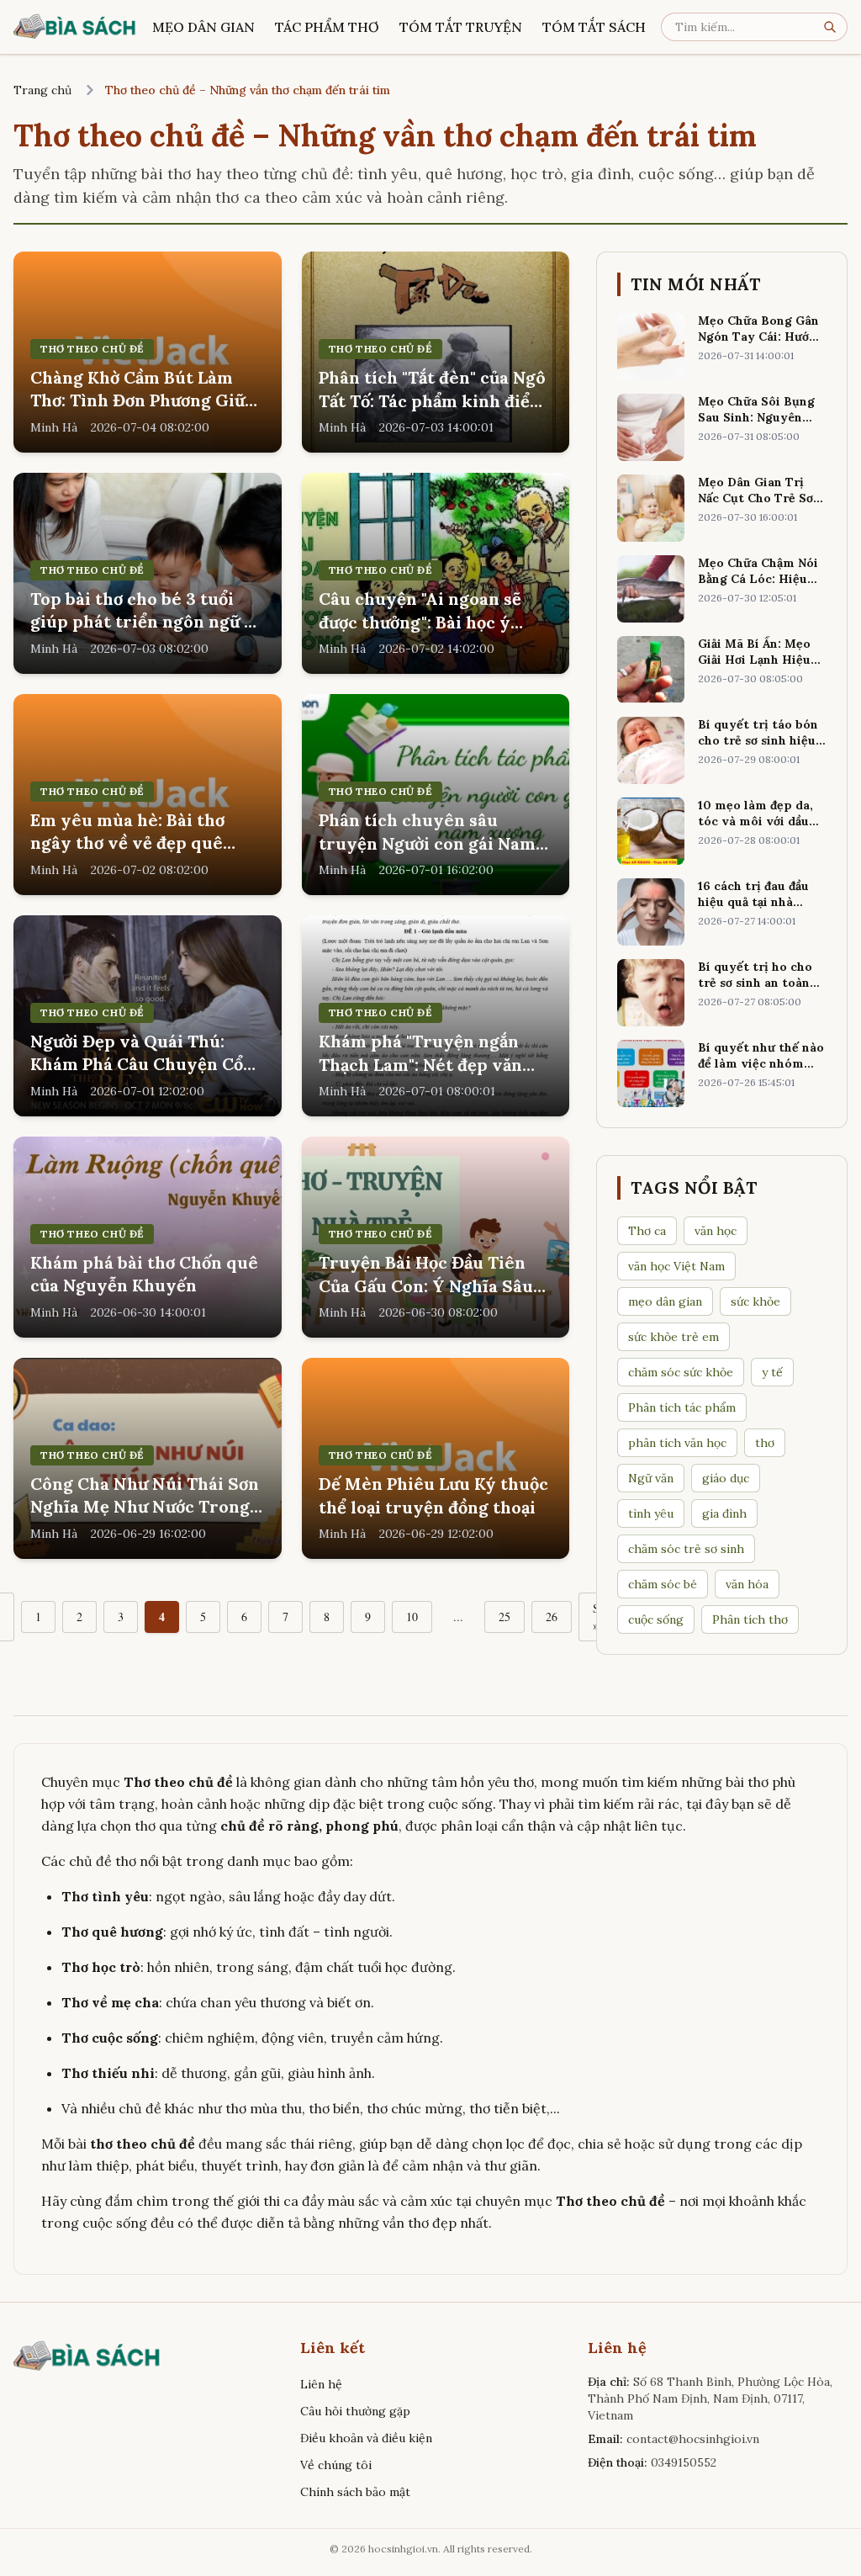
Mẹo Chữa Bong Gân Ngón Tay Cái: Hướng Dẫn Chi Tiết (761, 337)
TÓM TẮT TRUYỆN (461, 27)
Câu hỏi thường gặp (355, 2411)
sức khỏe (755, 1301)
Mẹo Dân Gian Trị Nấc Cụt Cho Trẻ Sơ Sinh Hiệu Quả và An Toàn (759, 506)
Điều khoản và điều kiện (366, 2438)
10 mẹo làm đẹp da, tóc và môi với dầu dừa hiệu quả (755, 822)
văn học (716, 1231)
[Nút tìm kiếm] (835, 27)
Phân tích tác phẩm (682, 1407)
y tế (772, 1372)
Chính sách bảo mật (355, 2492)
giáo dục (726, 1478)
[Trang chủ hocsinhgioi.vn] (75, 27)
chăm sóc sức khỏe (681, 1372)
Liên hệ (321, 2384)
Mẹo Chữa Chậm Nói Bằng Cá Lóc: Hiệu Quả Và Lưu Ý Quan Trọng (758, 587)
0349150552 (684, 2462)
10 (412, 1617)
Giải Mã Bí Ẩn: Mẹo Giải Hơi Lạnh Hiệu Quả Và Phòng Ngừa (757, 660)
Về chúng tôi (336, 2465)
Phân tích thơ (750, 1619)
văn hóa (747, 1584)
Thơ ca (647, 1231)
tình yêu (651, 1513)
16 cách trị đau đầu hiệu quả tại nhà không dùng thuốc (753, 902)
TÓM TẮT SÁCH (594, 27)
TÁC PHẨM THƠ (327, 27)
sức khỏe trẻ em (673, 1337)
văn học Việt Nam (676, 1266)
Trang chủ (42, 90)
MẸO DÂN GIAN (203, 27)
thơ (765, 1443)
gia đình (724, 1513)
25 (504, 1617)
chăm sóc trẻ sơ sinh (686, 1549)
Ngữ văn (651, 1478)
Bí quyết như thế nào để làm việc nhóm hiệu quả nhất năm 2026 (761, 1072)
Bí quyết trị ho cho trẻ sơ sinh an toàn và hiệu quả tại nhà (755, 983)
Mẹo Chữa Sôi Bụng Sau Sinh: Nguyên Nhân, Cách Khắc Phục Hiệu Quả (756, 426)
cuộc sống (656, 1619)
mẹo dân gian (665, 1301)
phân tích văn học (677, 1443)
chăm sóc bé (663, 1584)
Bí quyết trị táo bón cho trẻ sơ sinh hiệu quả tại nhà (758, 741)
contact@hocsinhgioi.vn (693, 2439)
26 (552, 1617)
